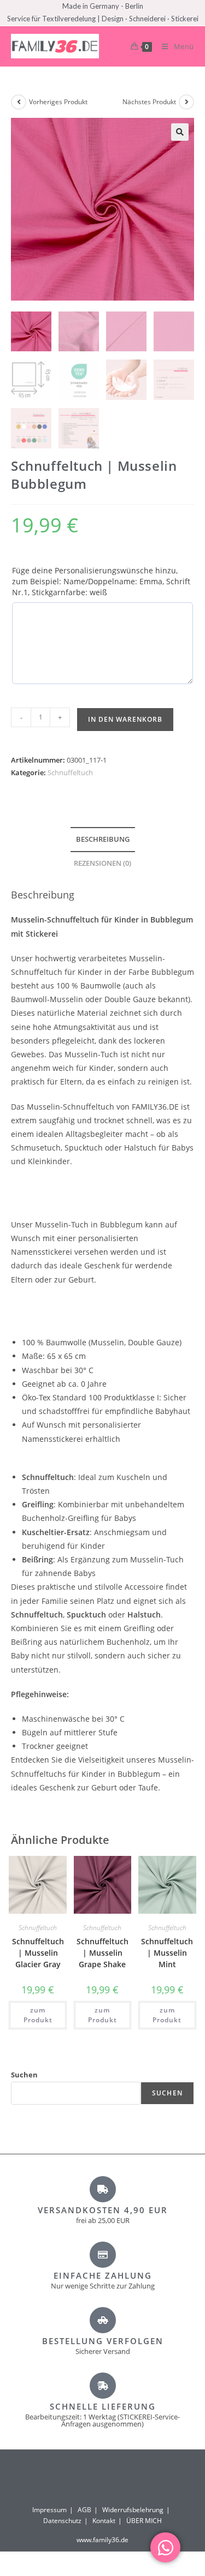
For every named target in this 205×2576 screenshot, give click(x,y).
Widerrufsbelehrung (133, 2510)
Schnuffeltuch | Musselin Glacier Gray (38, 1953)
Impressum (49, 2510)
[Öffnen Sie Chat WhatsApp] (165, 2547)
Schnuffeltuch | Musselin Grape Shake (102, 1953)
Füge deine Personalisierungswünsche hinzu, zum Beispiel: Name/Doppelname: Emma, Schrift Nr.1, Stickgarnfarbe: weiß (101, 581)
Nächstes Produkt (149, 102)
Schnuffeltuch (70, 772)
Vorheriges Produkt (58, 102)
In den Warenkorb (125, 719)
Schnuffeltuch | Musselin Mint (167, 1953)
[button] (180, 132)
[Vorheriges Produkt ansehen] (19, 102)
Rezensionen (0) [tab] (102, 863)
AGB (84, 2510)
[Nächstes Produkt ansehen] (186, 102)
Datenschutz (62, 2521)
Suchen (24, 2075)
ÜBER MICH (144, 2521)
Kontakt (104, 2521)
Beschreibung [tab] (103, 839)
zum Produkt (38, 2015)
